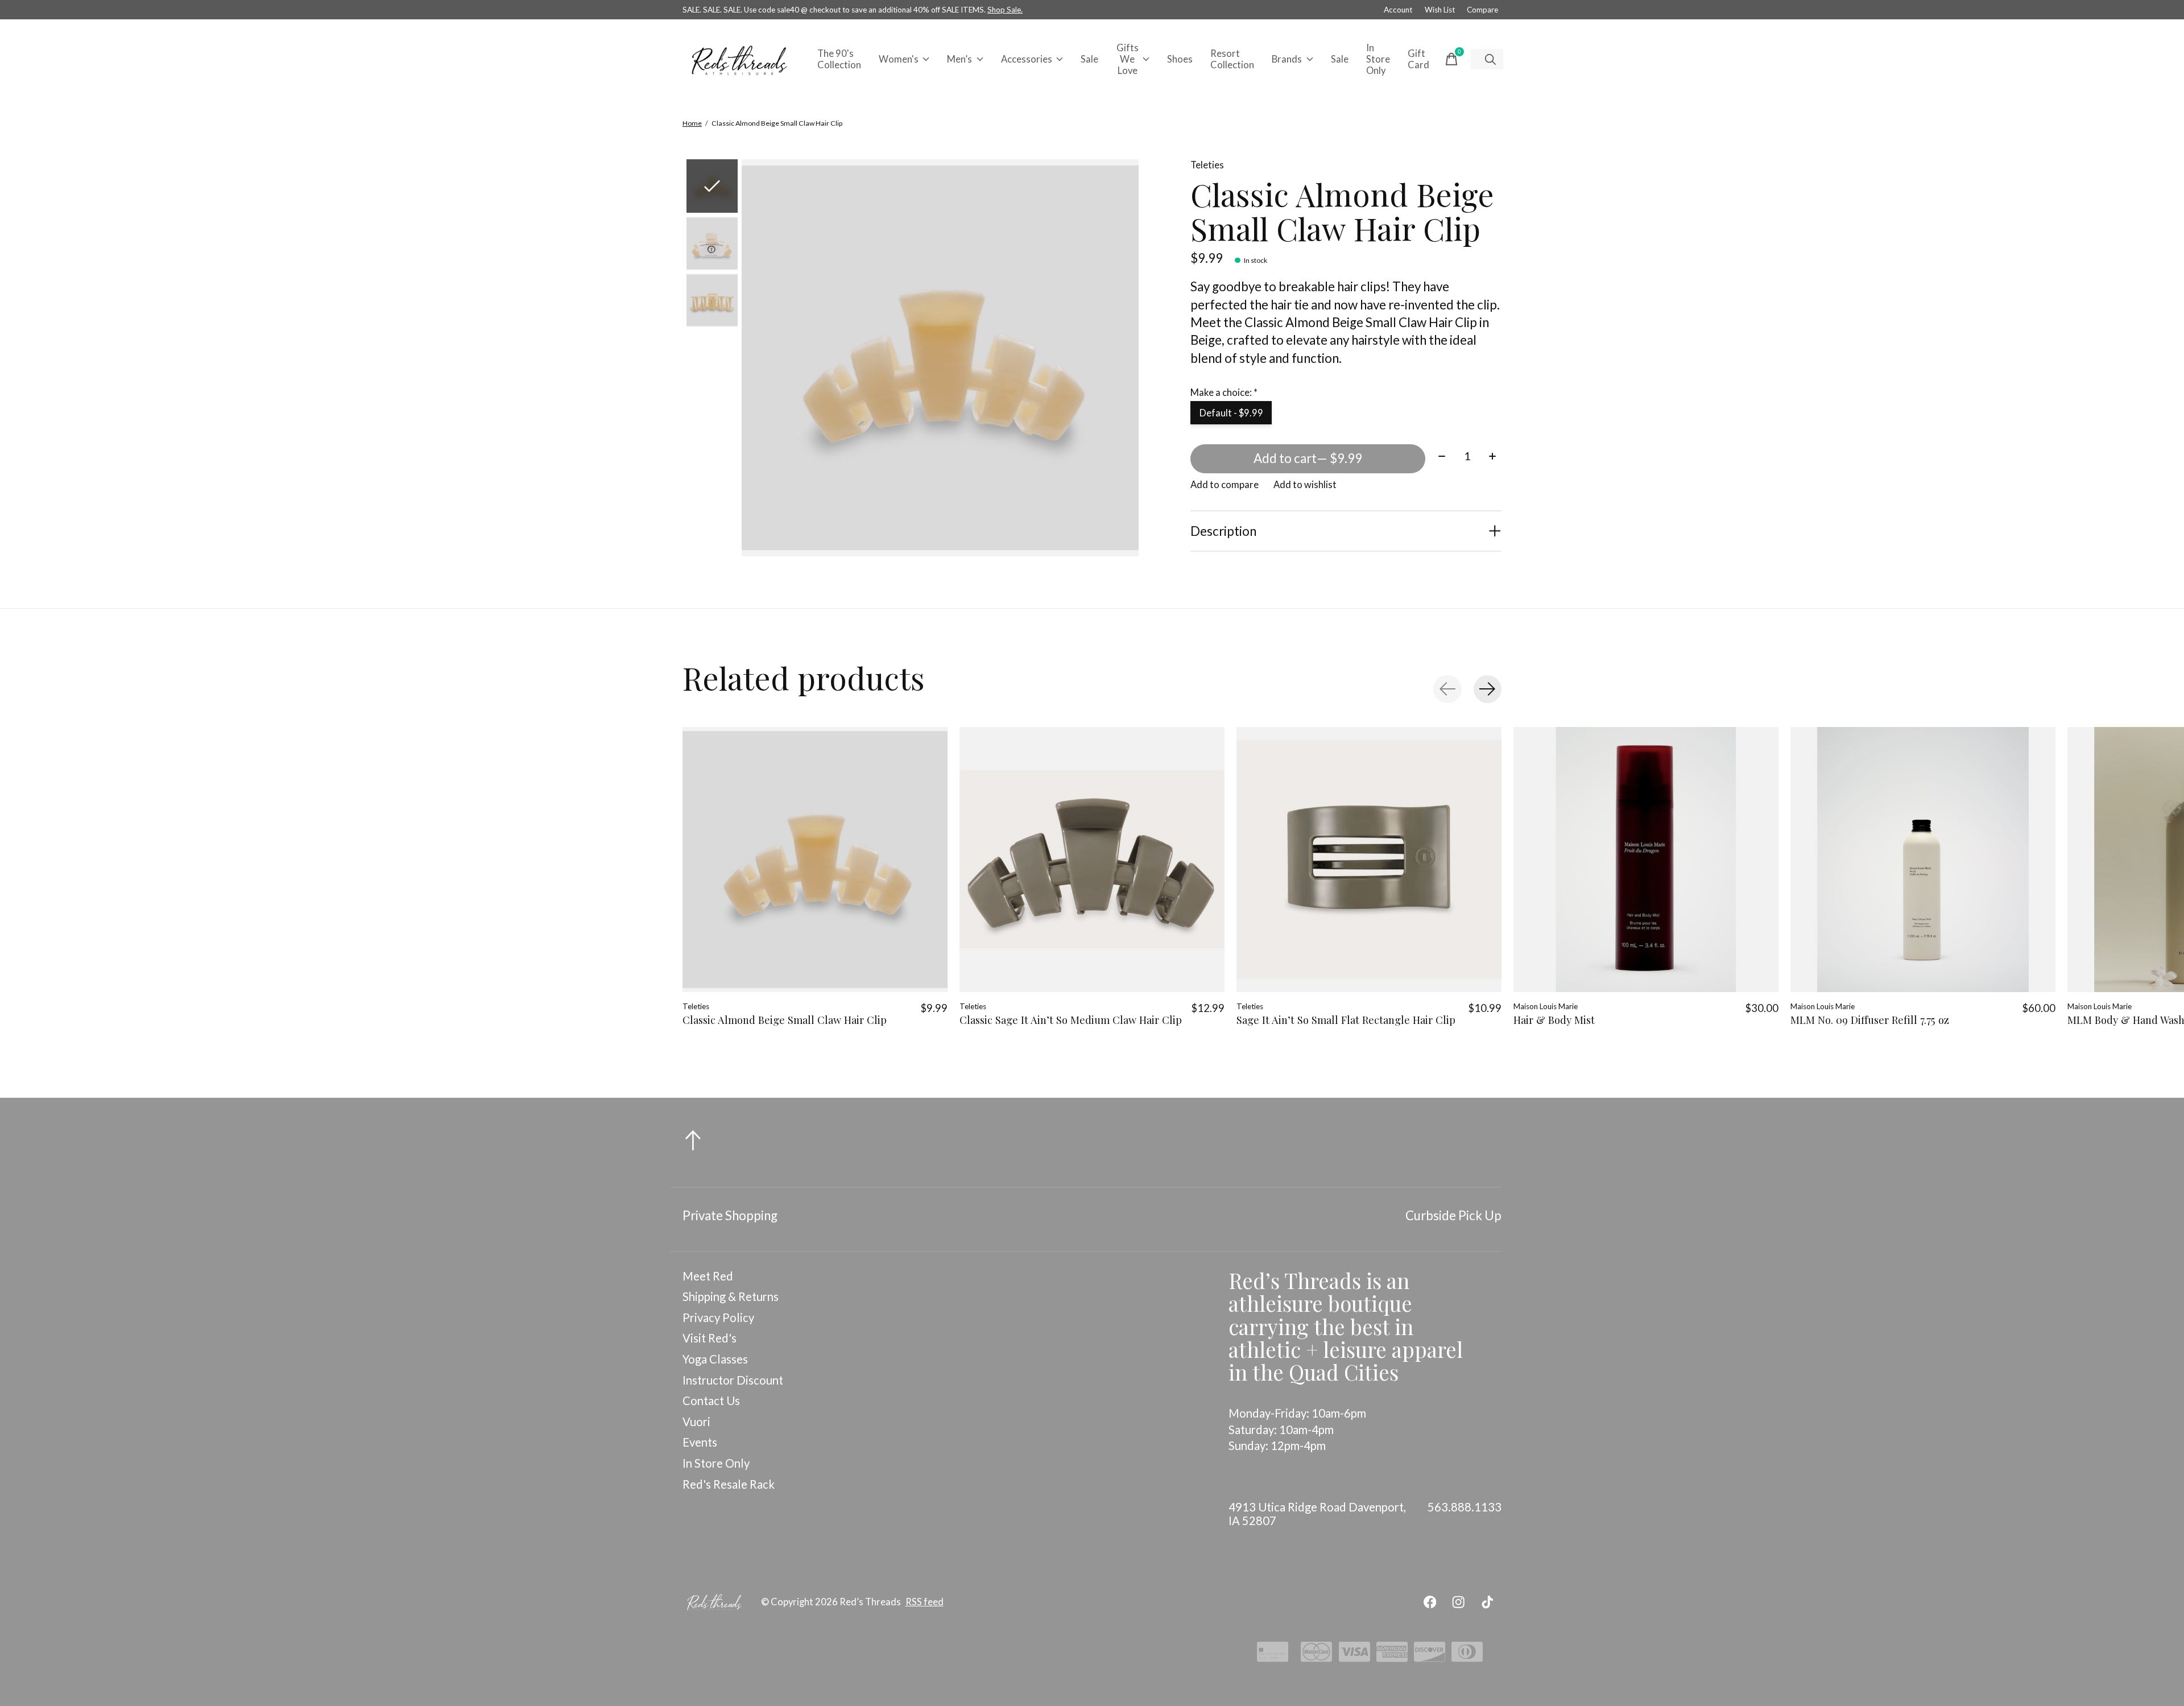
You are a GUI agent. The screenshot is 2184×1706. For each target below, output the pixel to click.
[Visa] (1354, 1655)
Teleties (1207, 165)
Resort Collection (1232, 59)
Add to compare (1225, 485)
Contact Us (711, 1401)
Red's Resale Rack (729, 1484)
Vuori (696, 1422)
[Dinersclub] (1467, 1655)
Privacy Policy (718, 1317)
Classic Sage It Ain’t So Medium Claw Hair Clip (1071, 1020)
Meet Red (708, 1276)
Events (700, 1442)
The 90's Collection (839, 59)
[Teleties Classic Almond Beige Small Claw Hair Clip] (815, 860)
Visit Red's (710, 1338)
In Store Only (1378, 59)
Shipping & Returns (731, 1296)
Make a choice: (1224, 393)
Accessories (1027, 59)
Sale (1089, 59)
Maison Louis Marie (1546, 1006)
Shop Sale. (1005, 10)
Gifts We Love (1128, 59)
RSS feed (925, 1602)
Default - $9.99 (1231, 413)
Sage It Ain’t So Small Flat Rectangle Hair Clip (1346, 1020)
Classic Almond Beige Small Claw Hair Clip (785, 1020)
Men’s (959, 59)
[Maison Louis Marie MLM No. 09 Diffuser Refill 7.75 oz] (1923, 860)
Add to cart (1308, 458)
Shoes (1180, 59)
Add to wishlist (1305, 485)
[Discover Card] (1430, 1655)
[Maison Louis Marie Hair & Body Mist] (1646, 860)
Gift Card (1418, 59)
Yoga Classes (715, 1359)
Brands (1287, 59)
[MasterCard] (1316, 1655)
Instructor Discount (733, 1380)
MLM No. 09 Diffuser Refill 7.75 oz (1870, 1020)
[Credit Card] (1273, 1655)
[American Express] (1392, 1655)
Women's (899, 59)
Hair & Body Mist (1554, 1020)
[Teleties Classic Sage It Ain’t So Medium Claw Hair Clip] (1092, 860)
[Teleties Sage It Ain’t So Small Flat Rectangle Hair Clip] (1369, 860)
